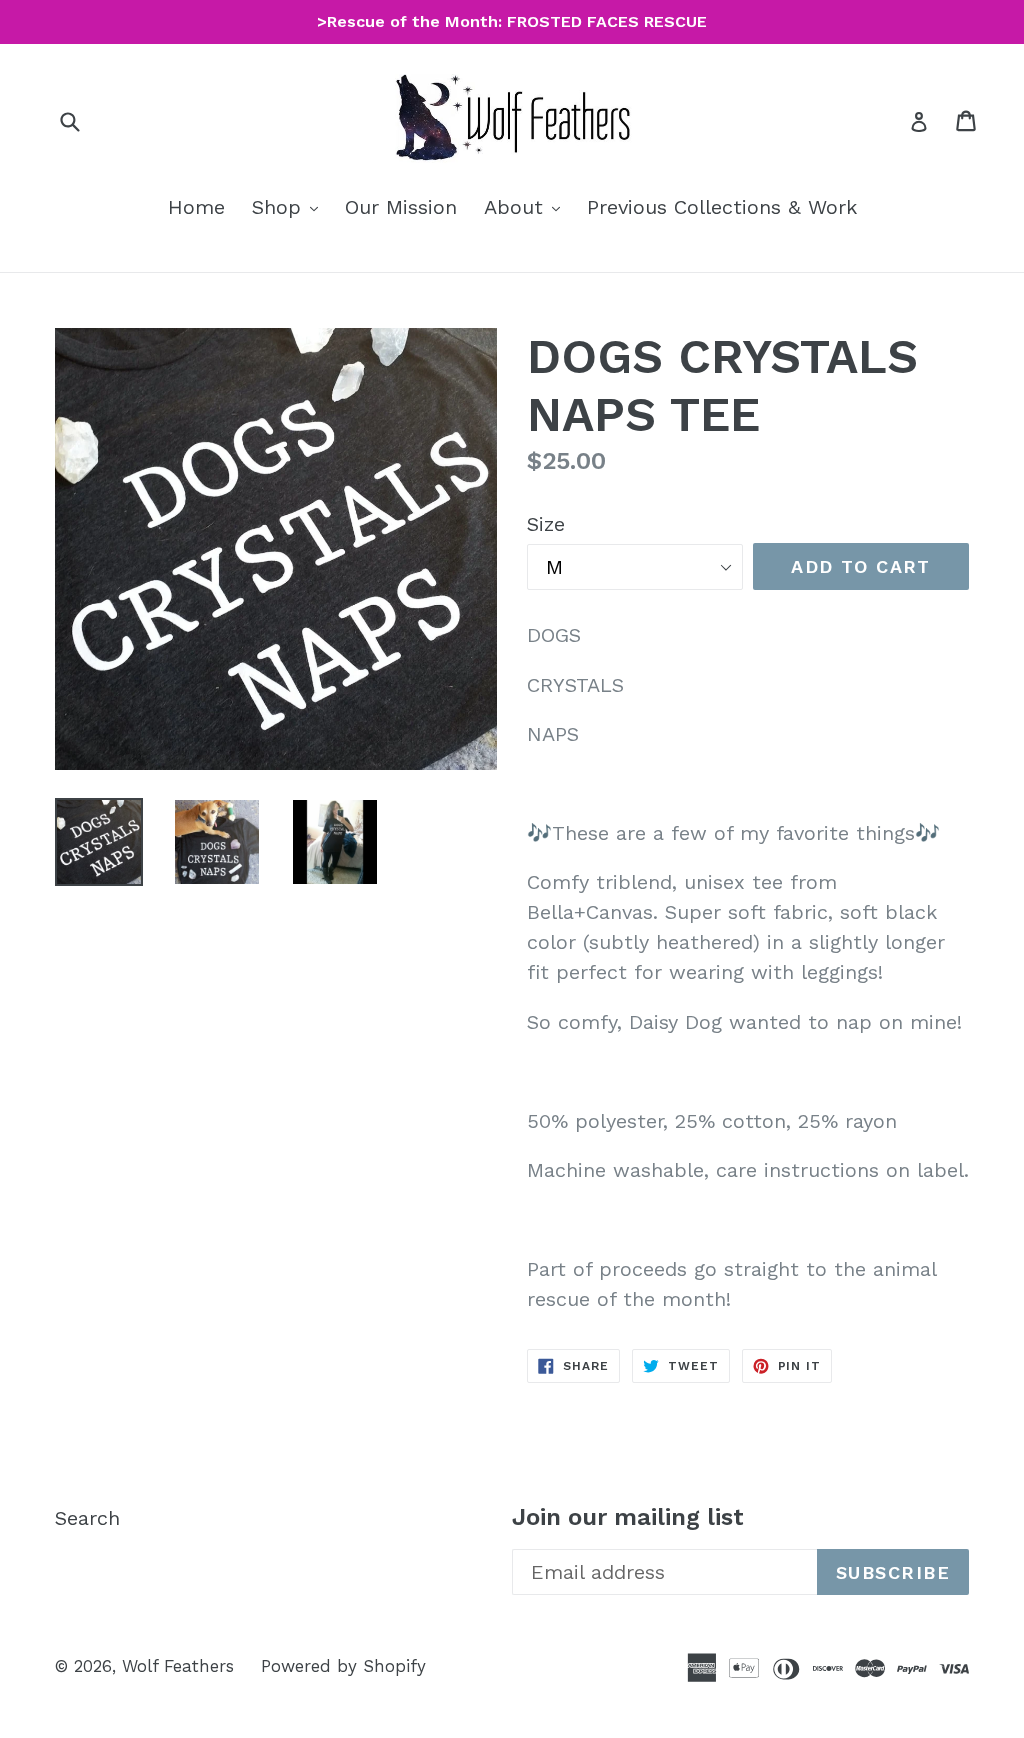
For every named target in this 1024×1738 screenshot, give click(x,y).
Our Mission (401, 207)
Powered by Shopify (343, 1666)
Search (87, 1518)
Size (546, 524)
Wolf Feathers (178, 1666)
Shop (290, 206)
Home (196, 207)
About (527, 206)
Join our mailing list (628, 1517)
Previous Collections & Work (722, 207)
